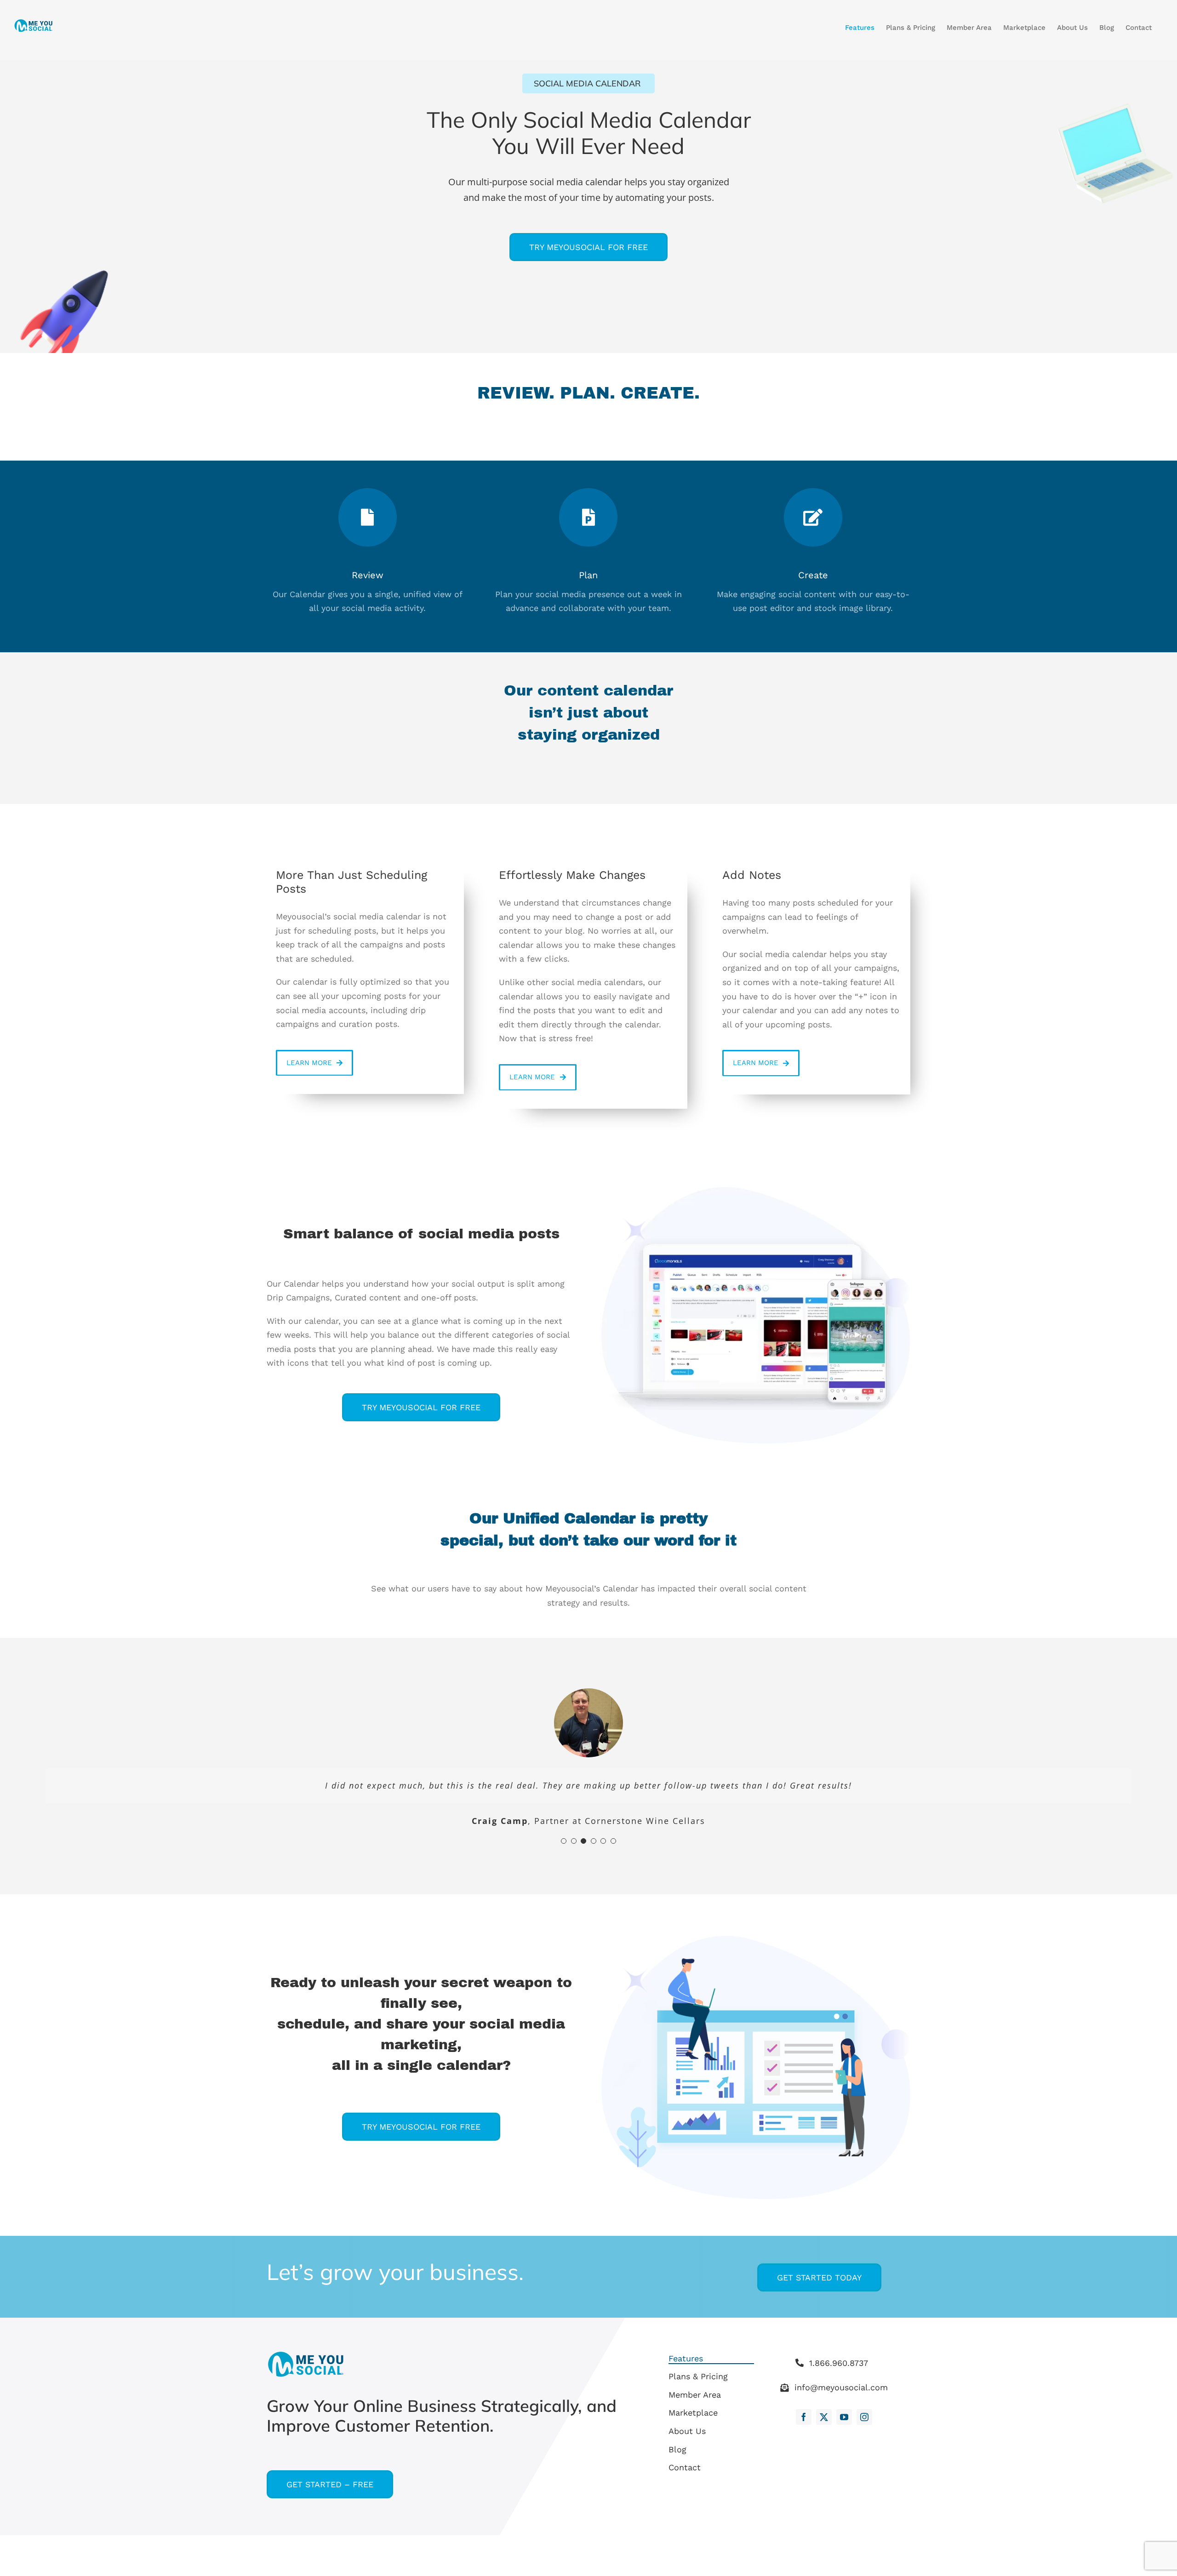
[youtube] (844, 2417)
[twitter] (824, 2417)
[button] (564, 1841)
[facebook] (804, 2417)
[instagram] (864, 2417)
